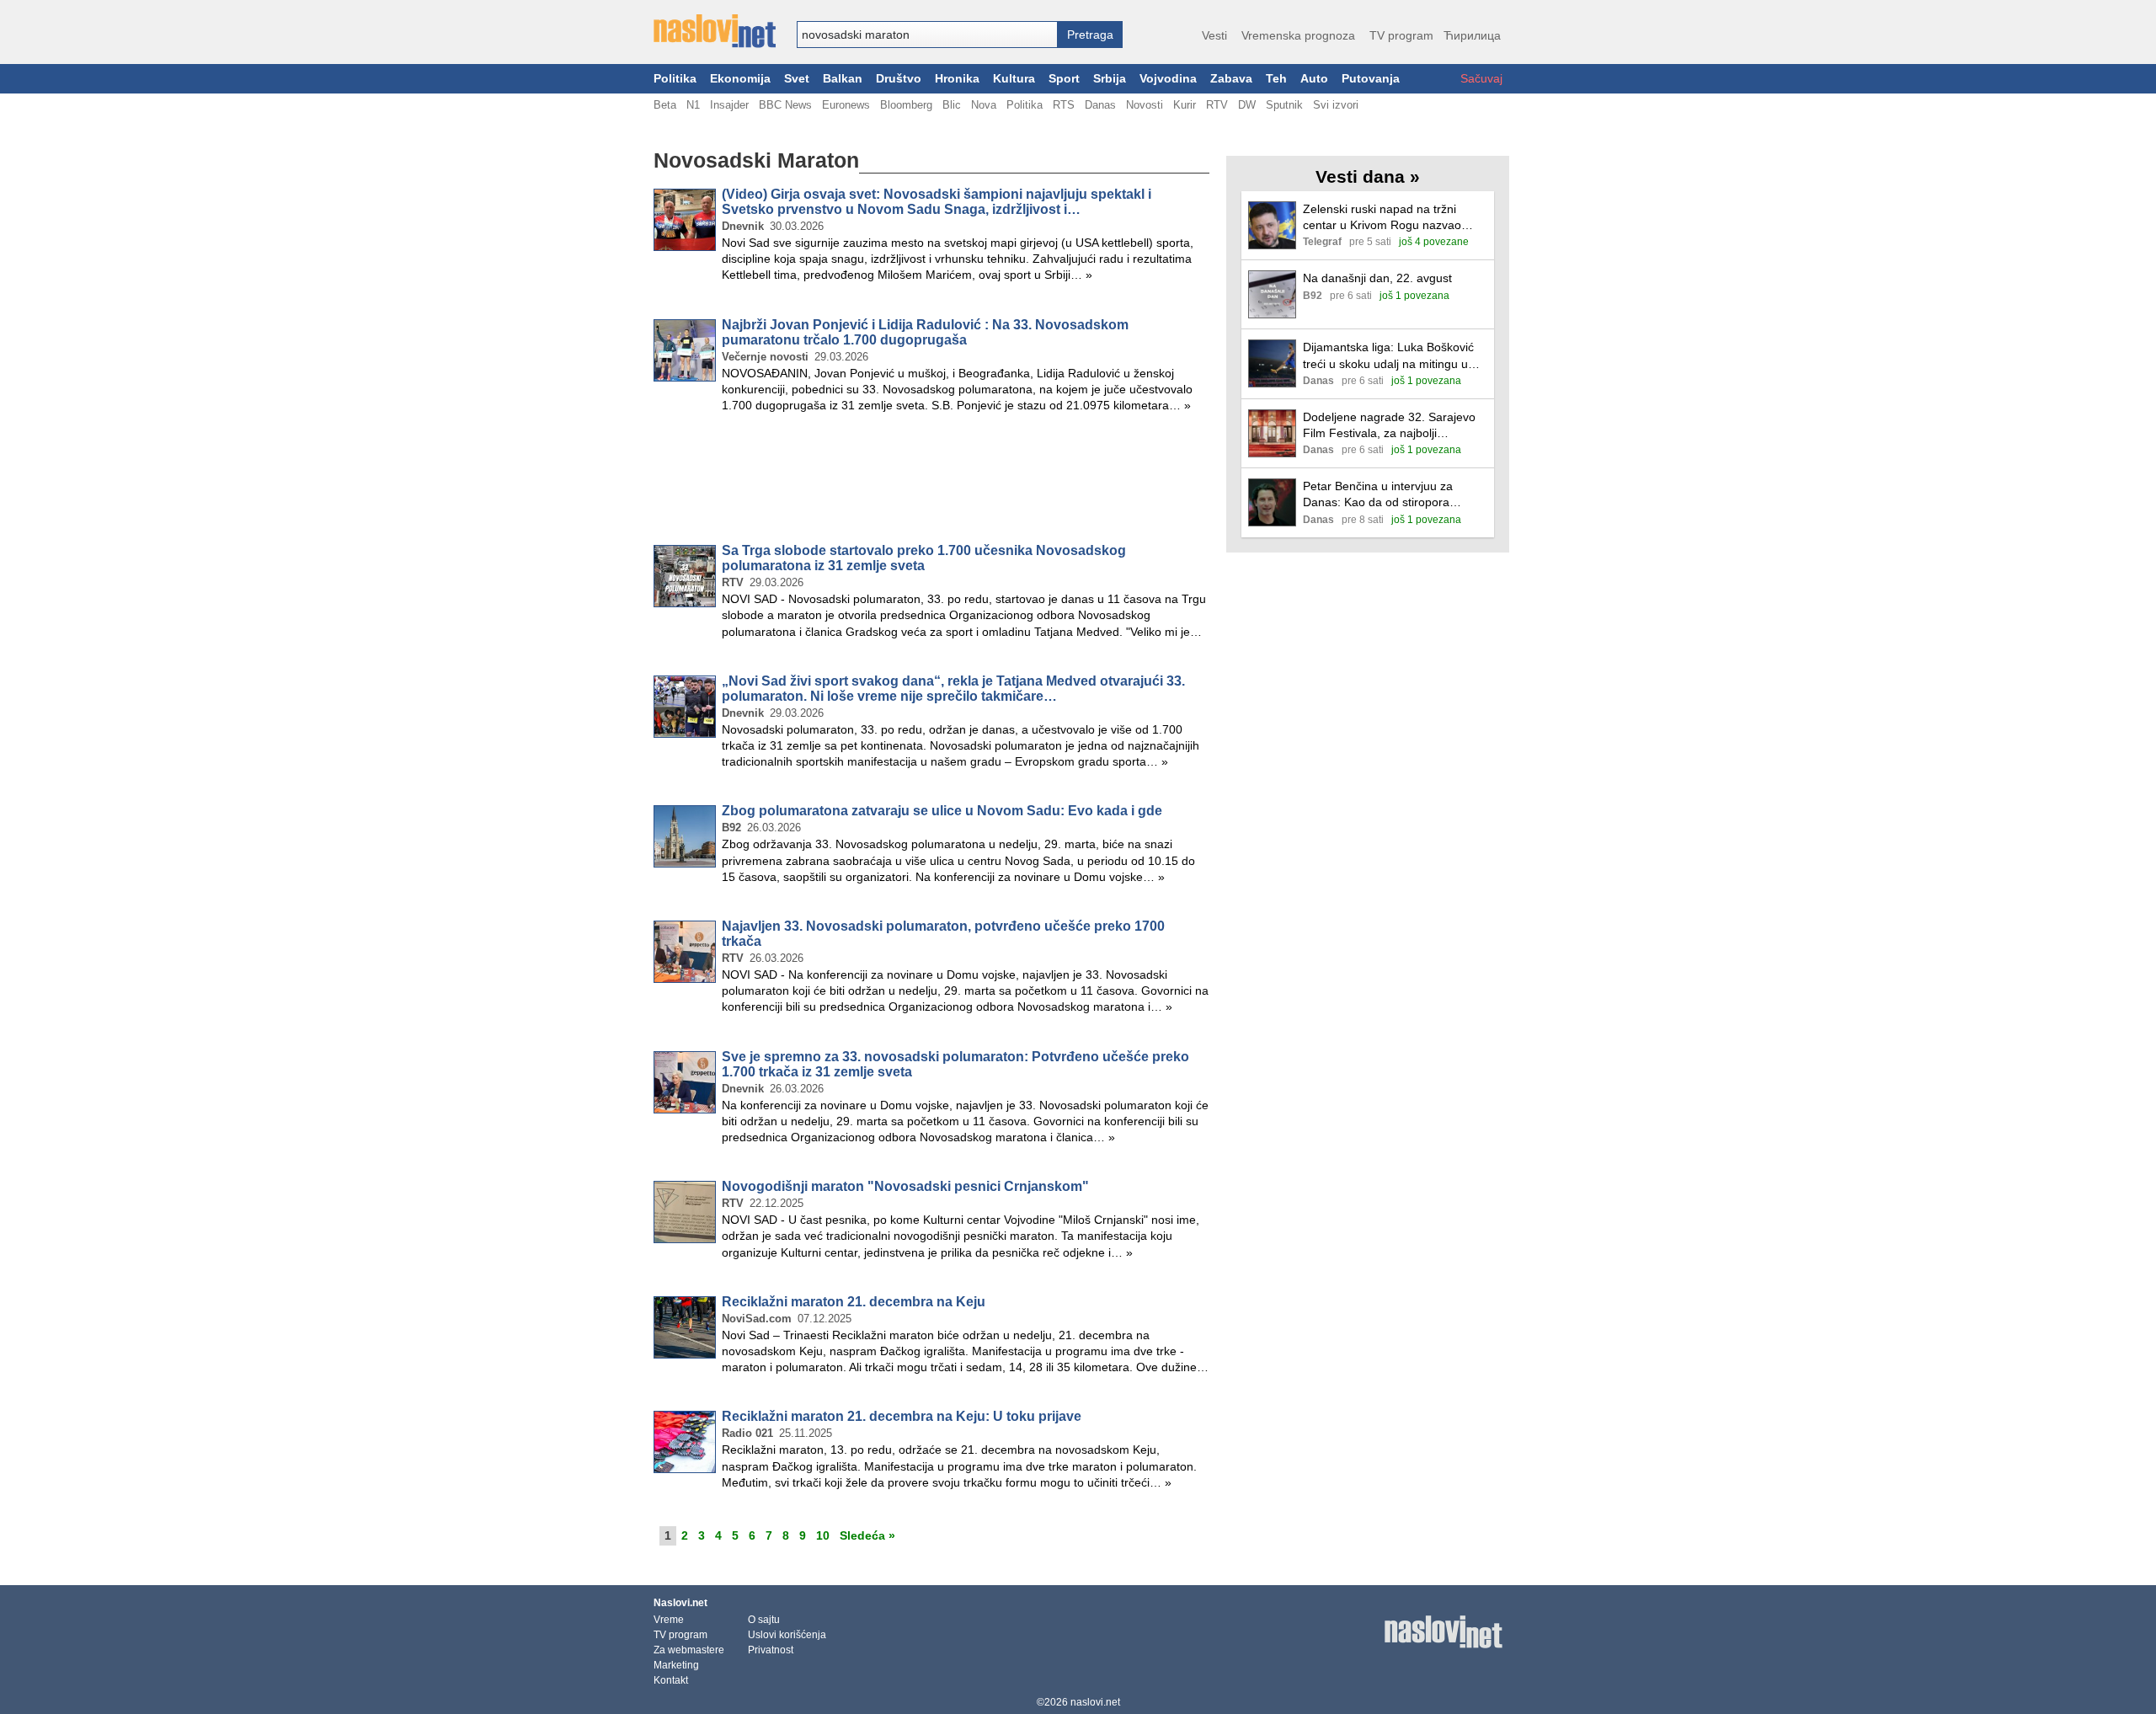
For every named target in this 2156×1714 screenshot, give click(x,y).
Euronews (846, 105)
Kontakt (671, 1680)
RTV (1217, 105)
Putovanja (1371, 79)
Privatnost (771, 1650)
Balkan (843, 79)
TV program (1401, 35)
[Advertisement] (931, 482)
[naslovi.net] (715, 31)
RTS (1064, 105)
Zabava (1231, 79)
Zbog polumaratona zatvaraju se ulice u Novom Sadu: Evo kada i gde (942, 811)
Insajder (729, 105)
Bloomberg (906, 105)
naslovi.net (1095, 1702)
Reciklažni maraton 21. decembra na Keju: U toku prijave (902, 1416)
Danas (1100, 105)
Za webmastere (689, 1650)
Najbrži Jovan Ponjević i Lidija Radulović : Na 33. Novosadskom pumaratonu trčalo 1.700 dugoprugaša (925, 332)
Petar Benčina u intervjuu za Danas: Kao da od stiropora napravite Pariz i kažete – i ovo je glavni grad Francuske (1391, 495)
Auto (1314, 79)
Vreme (669, 1620)
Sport (1064, 79)
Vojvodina (1168, 79)
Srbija (1110, 79)
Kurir (1185, 105)
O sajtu (764, 1620)
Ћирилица (1472, 35)
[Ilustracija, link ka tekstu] (1272, 227)
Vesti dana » (1368, 176)
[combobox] (927, 35)
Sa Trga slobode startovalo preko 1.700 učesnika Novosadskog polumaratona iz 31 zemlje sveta (924, 558)
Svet (797, 79)
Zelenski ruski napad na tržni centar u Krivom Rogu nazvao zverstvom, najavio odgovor (1382, 218)
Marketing (676, 1665)
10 (823, 1535)
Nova (984, 105)
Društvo (899, 79)
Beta (665, 105)
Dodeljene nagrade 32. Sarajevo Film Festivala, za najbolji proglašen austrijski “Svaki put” (1389, 426)
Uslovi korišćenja (787, 1635)
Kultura (1014, 79)
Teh (1276, 79)
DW (1247, 105)
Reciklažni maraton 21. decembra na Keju (854, 1302)
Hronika (957, 79)
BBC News (785, 105)
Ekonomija (740, 79)
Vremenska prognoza (1298, 35)
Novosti (1145, 105)
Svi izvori (1336, 105)
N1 (693, 105)
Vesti (1214, 35)
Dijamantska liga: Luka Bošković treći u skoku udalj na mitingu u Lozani (1388, 356)
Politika (675, 79)
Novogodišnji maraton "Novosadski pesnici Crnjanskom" (905, 1186)
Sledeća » (867, 1535)
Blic (952, 105)
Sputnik (1284, 105)
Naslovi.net (680, 1603)
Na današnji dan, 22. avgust (1377, 278)
